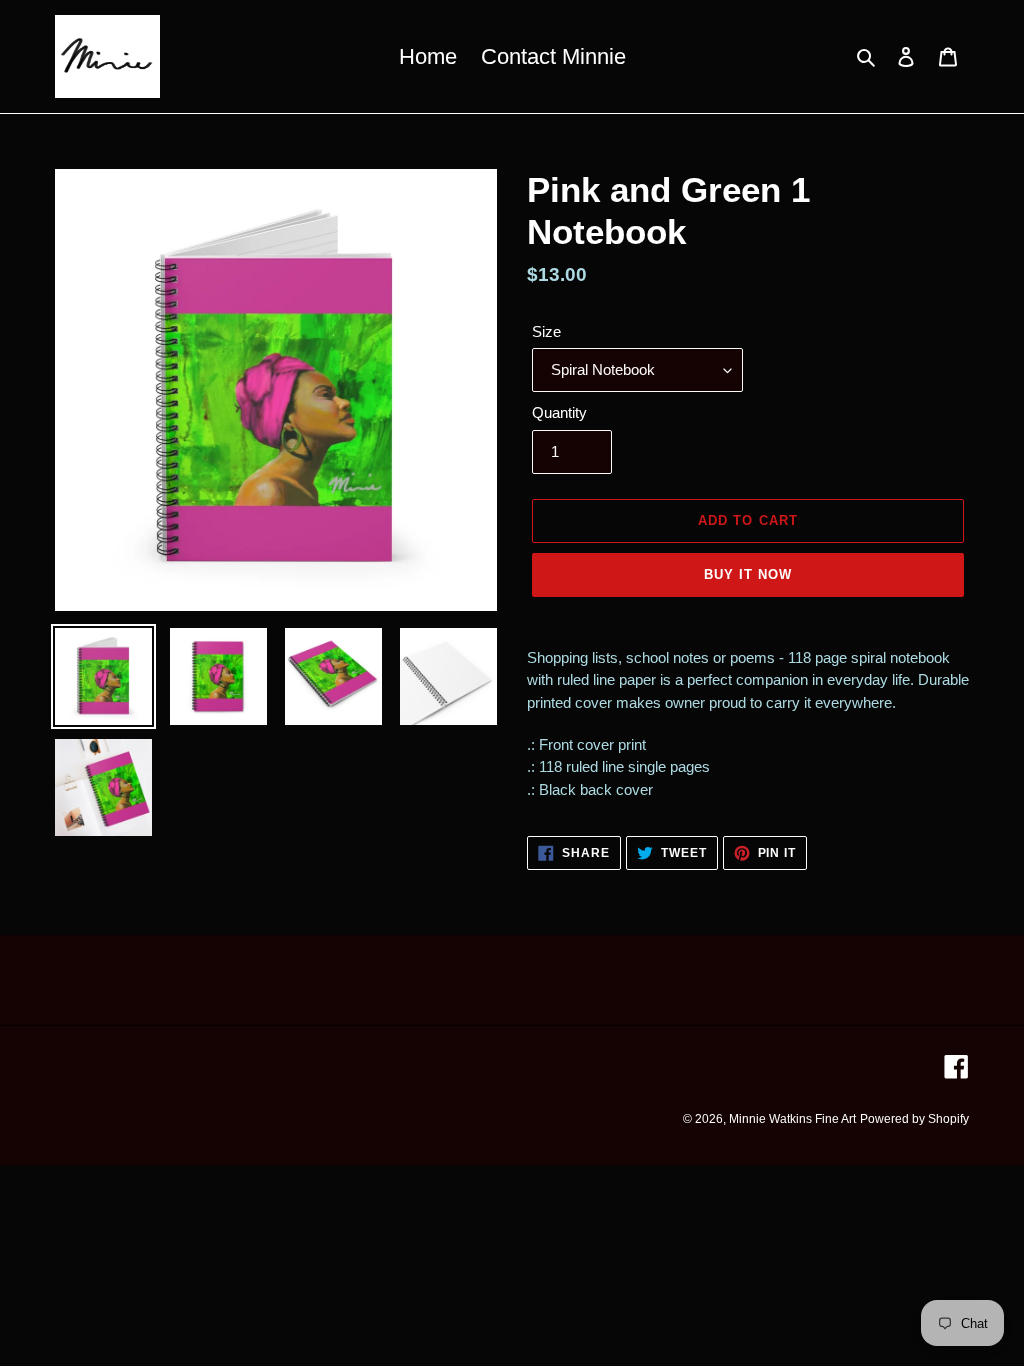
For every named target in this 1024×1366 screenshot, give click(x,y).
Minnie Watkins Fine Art (792, 1119)
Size (546, 331)
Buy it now (748, 574)
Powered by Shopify (914, 1119)
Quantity (559, 412)
